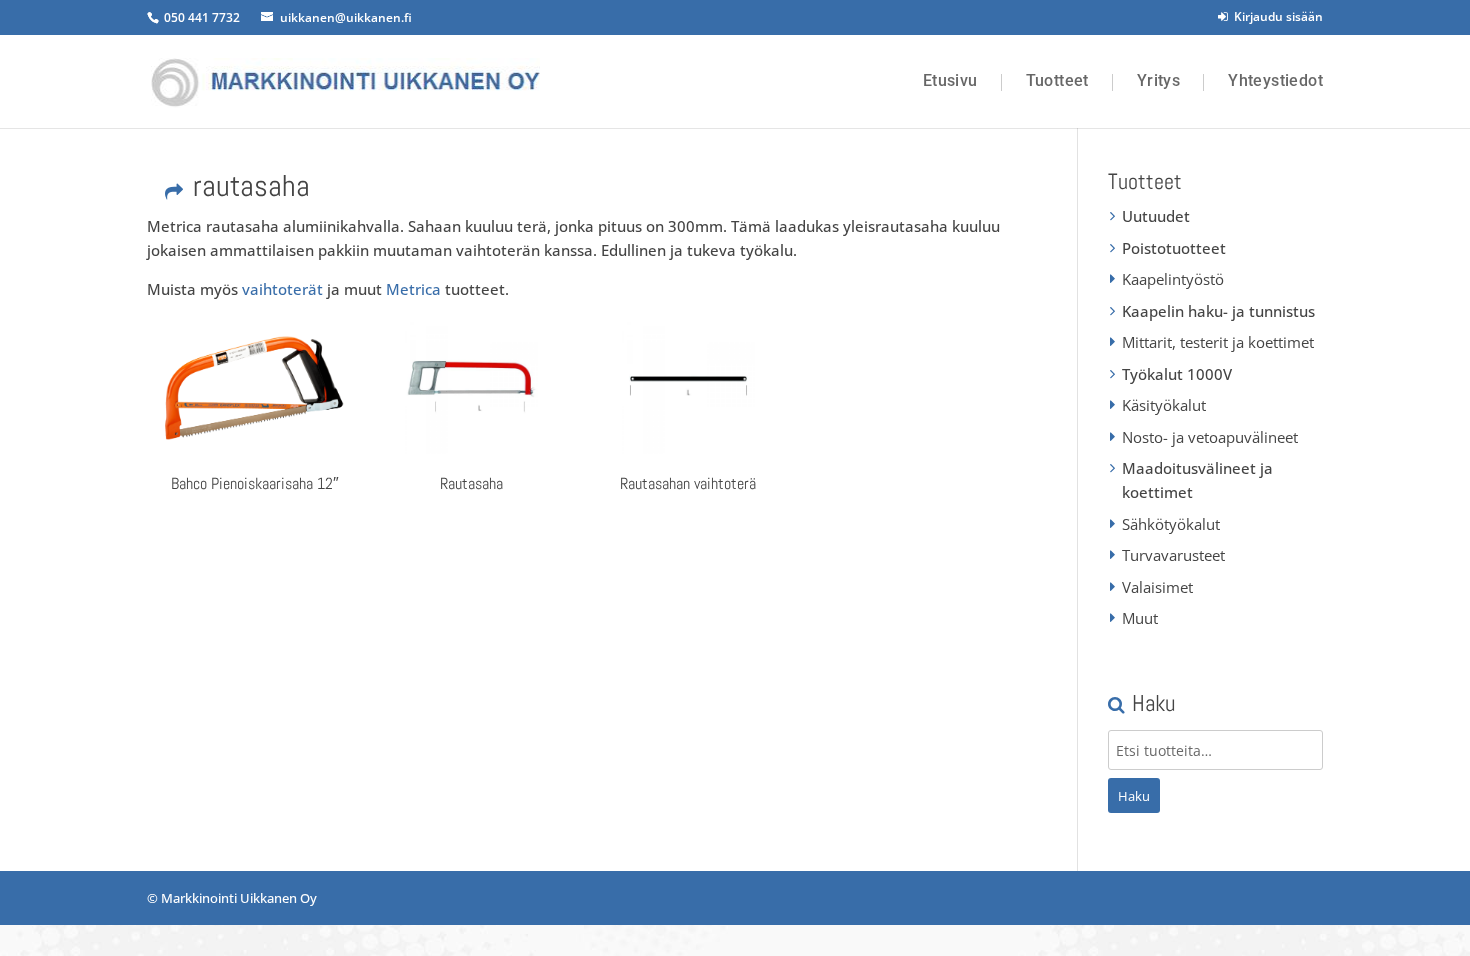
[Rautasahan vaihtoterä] (688, 387)
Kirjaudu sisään (1275, 16)
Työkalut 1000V (1177, 374)
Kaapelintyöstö (1173, 279)
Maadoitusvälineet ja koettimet (1197, 480)
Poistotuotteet (1174, 248)
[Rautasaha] (471, 387)
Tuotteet (1057, 81)
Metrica (413, 289)
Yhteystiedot (1275, 81)
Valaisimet (1157, 587)
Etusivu (950, 81)
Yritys (1158, 81)
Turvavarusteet (1173, 555)
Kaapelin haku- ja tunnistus (1218, 311)
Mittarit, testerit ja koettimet (1218, 342)
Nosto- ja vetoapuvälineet (1210, 437)
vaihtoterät (282, 289)
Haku (1134, 796)
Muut (1140, 618)
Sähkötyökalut (1171, 524)
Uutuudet (1156, 216)
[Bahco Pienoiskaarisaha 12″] (255, 387)
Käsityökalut (1164, 405)
